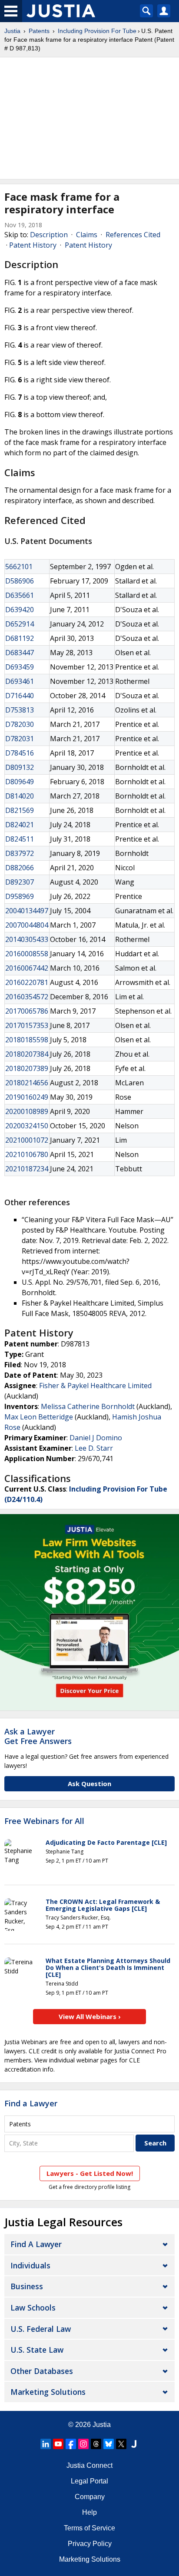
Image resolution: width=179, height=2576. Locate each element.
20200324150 (27, 1126)
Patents (39, 31)
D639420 (20, 610)
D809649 (20, 782)
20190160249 (27, 1097)
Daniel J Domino (96, 1438)
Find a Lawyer (31, 2103)
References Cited (133, 235)
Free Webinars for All (44, 1821)
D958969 (20, 896)
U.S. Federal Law (41, 2329)
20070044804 (27, 925)
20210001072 (27, 1140)
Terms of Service (89, 2528)
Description (49, 235)
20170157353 (27, 1025)
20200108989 (27, 1111)
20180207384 (27, 1054)
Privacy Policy (90, 2544)
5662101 (19, 567)
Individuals (30, 2265)
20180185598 (27, 1040)
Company (90, 2497)
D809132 (20, 767)
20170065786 (27, 1011)
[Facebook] (71, 2444)
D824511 (20, 839)
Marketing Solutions (48, 2392)
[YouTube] (58, 2444)
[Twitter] (121, 2444)
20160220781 (27, 982)
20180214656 (27, 1083)
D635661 (20, 595)
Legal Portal (89, 2481)
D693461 (20, 681)
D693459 (20, 667)
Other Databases (42, 2371)
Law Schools (33, 2307)
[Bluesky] (109, 2444)
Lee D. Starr (94, 1448)
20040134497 (27, 911)
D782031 (20, 739)
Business (27, 2286)
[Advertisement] (89, 118)
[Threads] (96, 2444)
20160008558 (27, 954)
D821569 (20, 810)
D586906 (20, 581)
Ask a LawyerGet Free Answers (38, 1736)
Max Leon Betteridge (39, 1417)
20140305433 (27, 939)
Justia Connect (89, 2465)
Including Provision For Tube (97, 31)
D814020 (20, 796)
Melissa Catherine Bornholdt (88, 1406)
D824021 (20, 825)
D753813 (20, 710)
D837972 (20, 853)
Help (89, 2512)
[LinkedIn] (46, 2444)
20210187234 (27, 1169)
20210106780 (27, 1154)
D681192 (20, 638)
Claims (87, 235)
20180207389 (27, 1068)
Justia (12, 31)
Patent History (33, 245)
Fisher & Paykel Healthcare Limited (95, 1386)
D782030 (20, 724)
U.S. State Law (37, 2350)
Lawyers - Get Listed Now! (90, 2173)
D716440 (20, 696)
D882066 (20, 868)
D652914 (20, 624)
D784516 (20, 753)
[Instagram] (83, 2444)
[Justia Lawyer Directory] (134, 2444)
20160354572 (27, 997)
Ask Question (89, 1784)
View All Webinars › (90, 2016)
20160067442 (27, 968)
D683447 (20, 653)
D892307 (20, 882)
